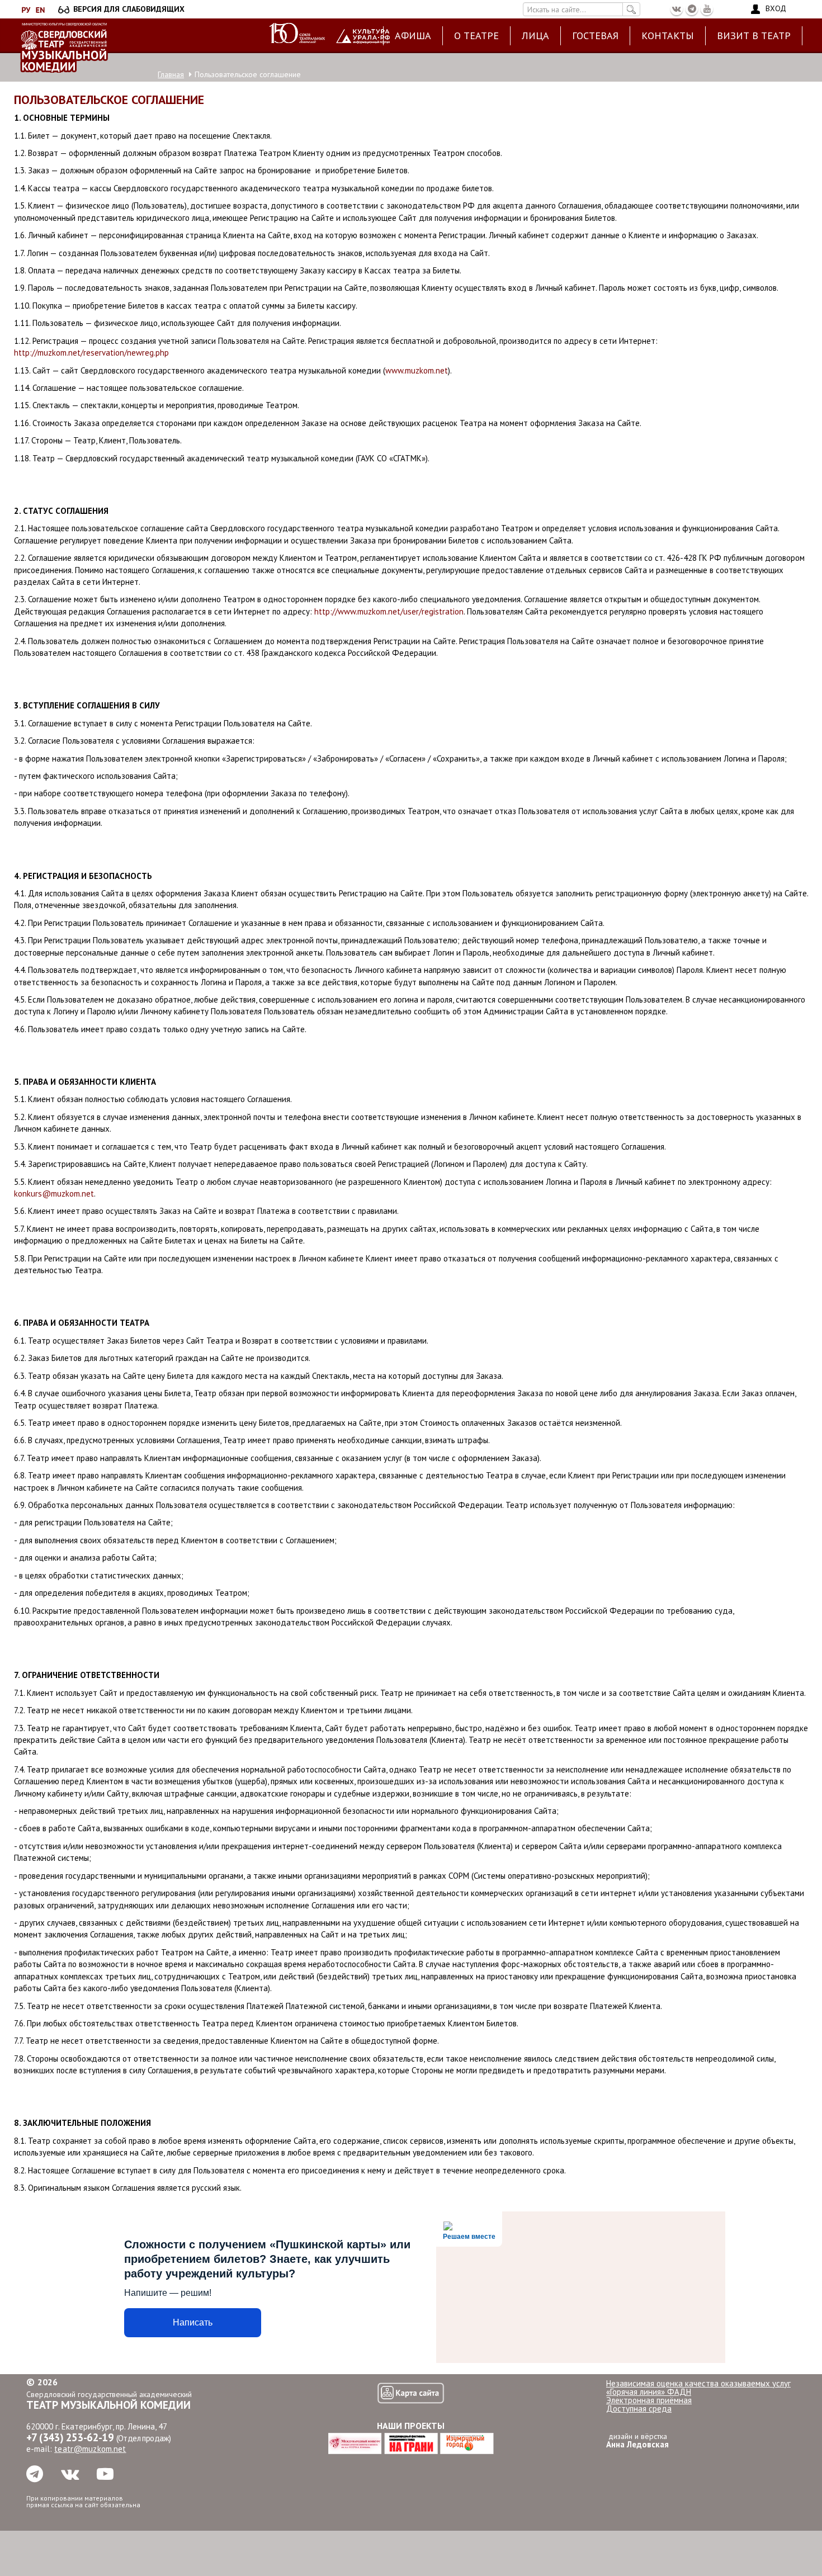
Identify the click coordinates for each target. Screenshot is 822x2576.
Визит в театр (754, 36)
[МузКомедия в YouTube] (707, 9)
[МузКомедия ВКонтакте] (677, 9)
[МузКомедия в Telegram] (692, 9)
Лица (535, 36)
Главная (171, 74)
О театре (476, 36)
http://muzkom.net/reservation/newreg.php (91, 353)
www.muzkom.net (417, 370)
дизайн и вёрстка (637, 2440)
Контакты (668, 36)
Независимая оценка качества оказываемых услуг (698, 2383)
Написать (193, 2322)
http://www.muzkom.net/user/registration (389, 611)
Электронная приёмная (649, 2400)
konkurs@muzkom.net (54, 1194)
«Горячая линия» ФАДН (649, 2392)
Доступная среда (639, 2409)
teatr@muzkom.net (90, 2449)
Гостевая (595, 36)
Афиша (413, 36)
